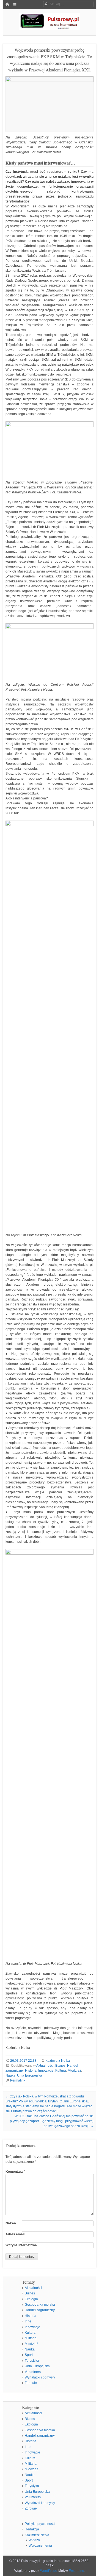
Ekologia (31, 2299)
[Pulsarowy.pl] (50, 28)
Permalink (18, 2080)
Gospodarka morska (40, 2305)
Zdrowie (31, 2383)
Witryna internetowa (21, 2245)
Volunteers (33, 2372)
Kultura (61, 2071)
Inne (28, 2321)
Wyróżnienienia (40, 2546)
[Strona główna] (7, 5)
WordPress (48, 2571)
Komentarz (15, 2172)
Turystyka (32, 2361)
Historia (31, 2071)
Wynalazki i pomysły (40, 2377)
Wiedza (34, 2540)
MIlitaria (31, 2338)
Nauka (10, 2075)
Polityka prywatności (40, 2524)
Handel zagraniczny (40, 2310)
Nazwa (11, 2223)
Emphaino (76, 2571)
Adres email (15, 2234)
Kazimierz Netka (58, 2061)
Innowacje (46, 2071)
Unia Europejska (30, 2075)
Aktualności (45, 2066)
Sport (29, 2355)
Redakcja (32, 2529)
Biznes (60, 2066)
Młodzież (74, 2071)
